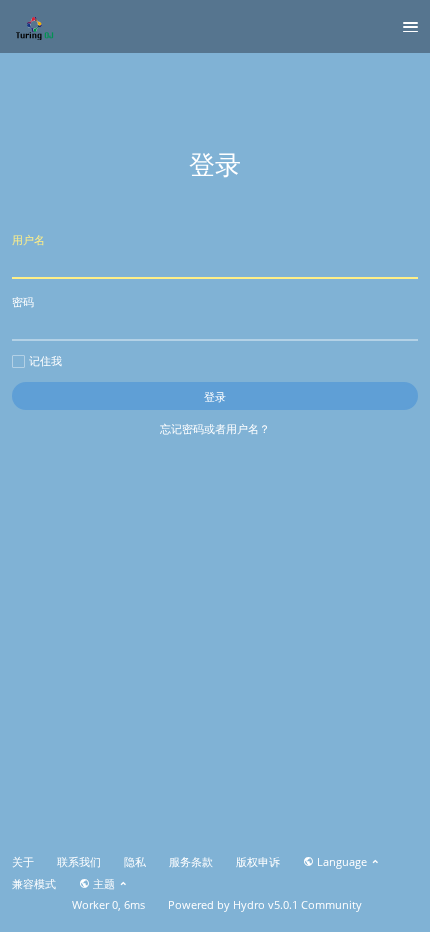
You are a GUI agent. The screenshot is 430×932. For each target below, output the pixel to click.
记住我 (45, 361)
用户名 (28, 239)
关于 (23, 862)
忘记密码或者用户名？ (215, 428)
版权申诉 (258, 862)
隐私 (135, 862)
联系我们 (79, 862)
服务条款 (191, 862)
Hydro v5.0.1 (265, 905)
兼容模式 (34, 884)
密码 (23, 301)
